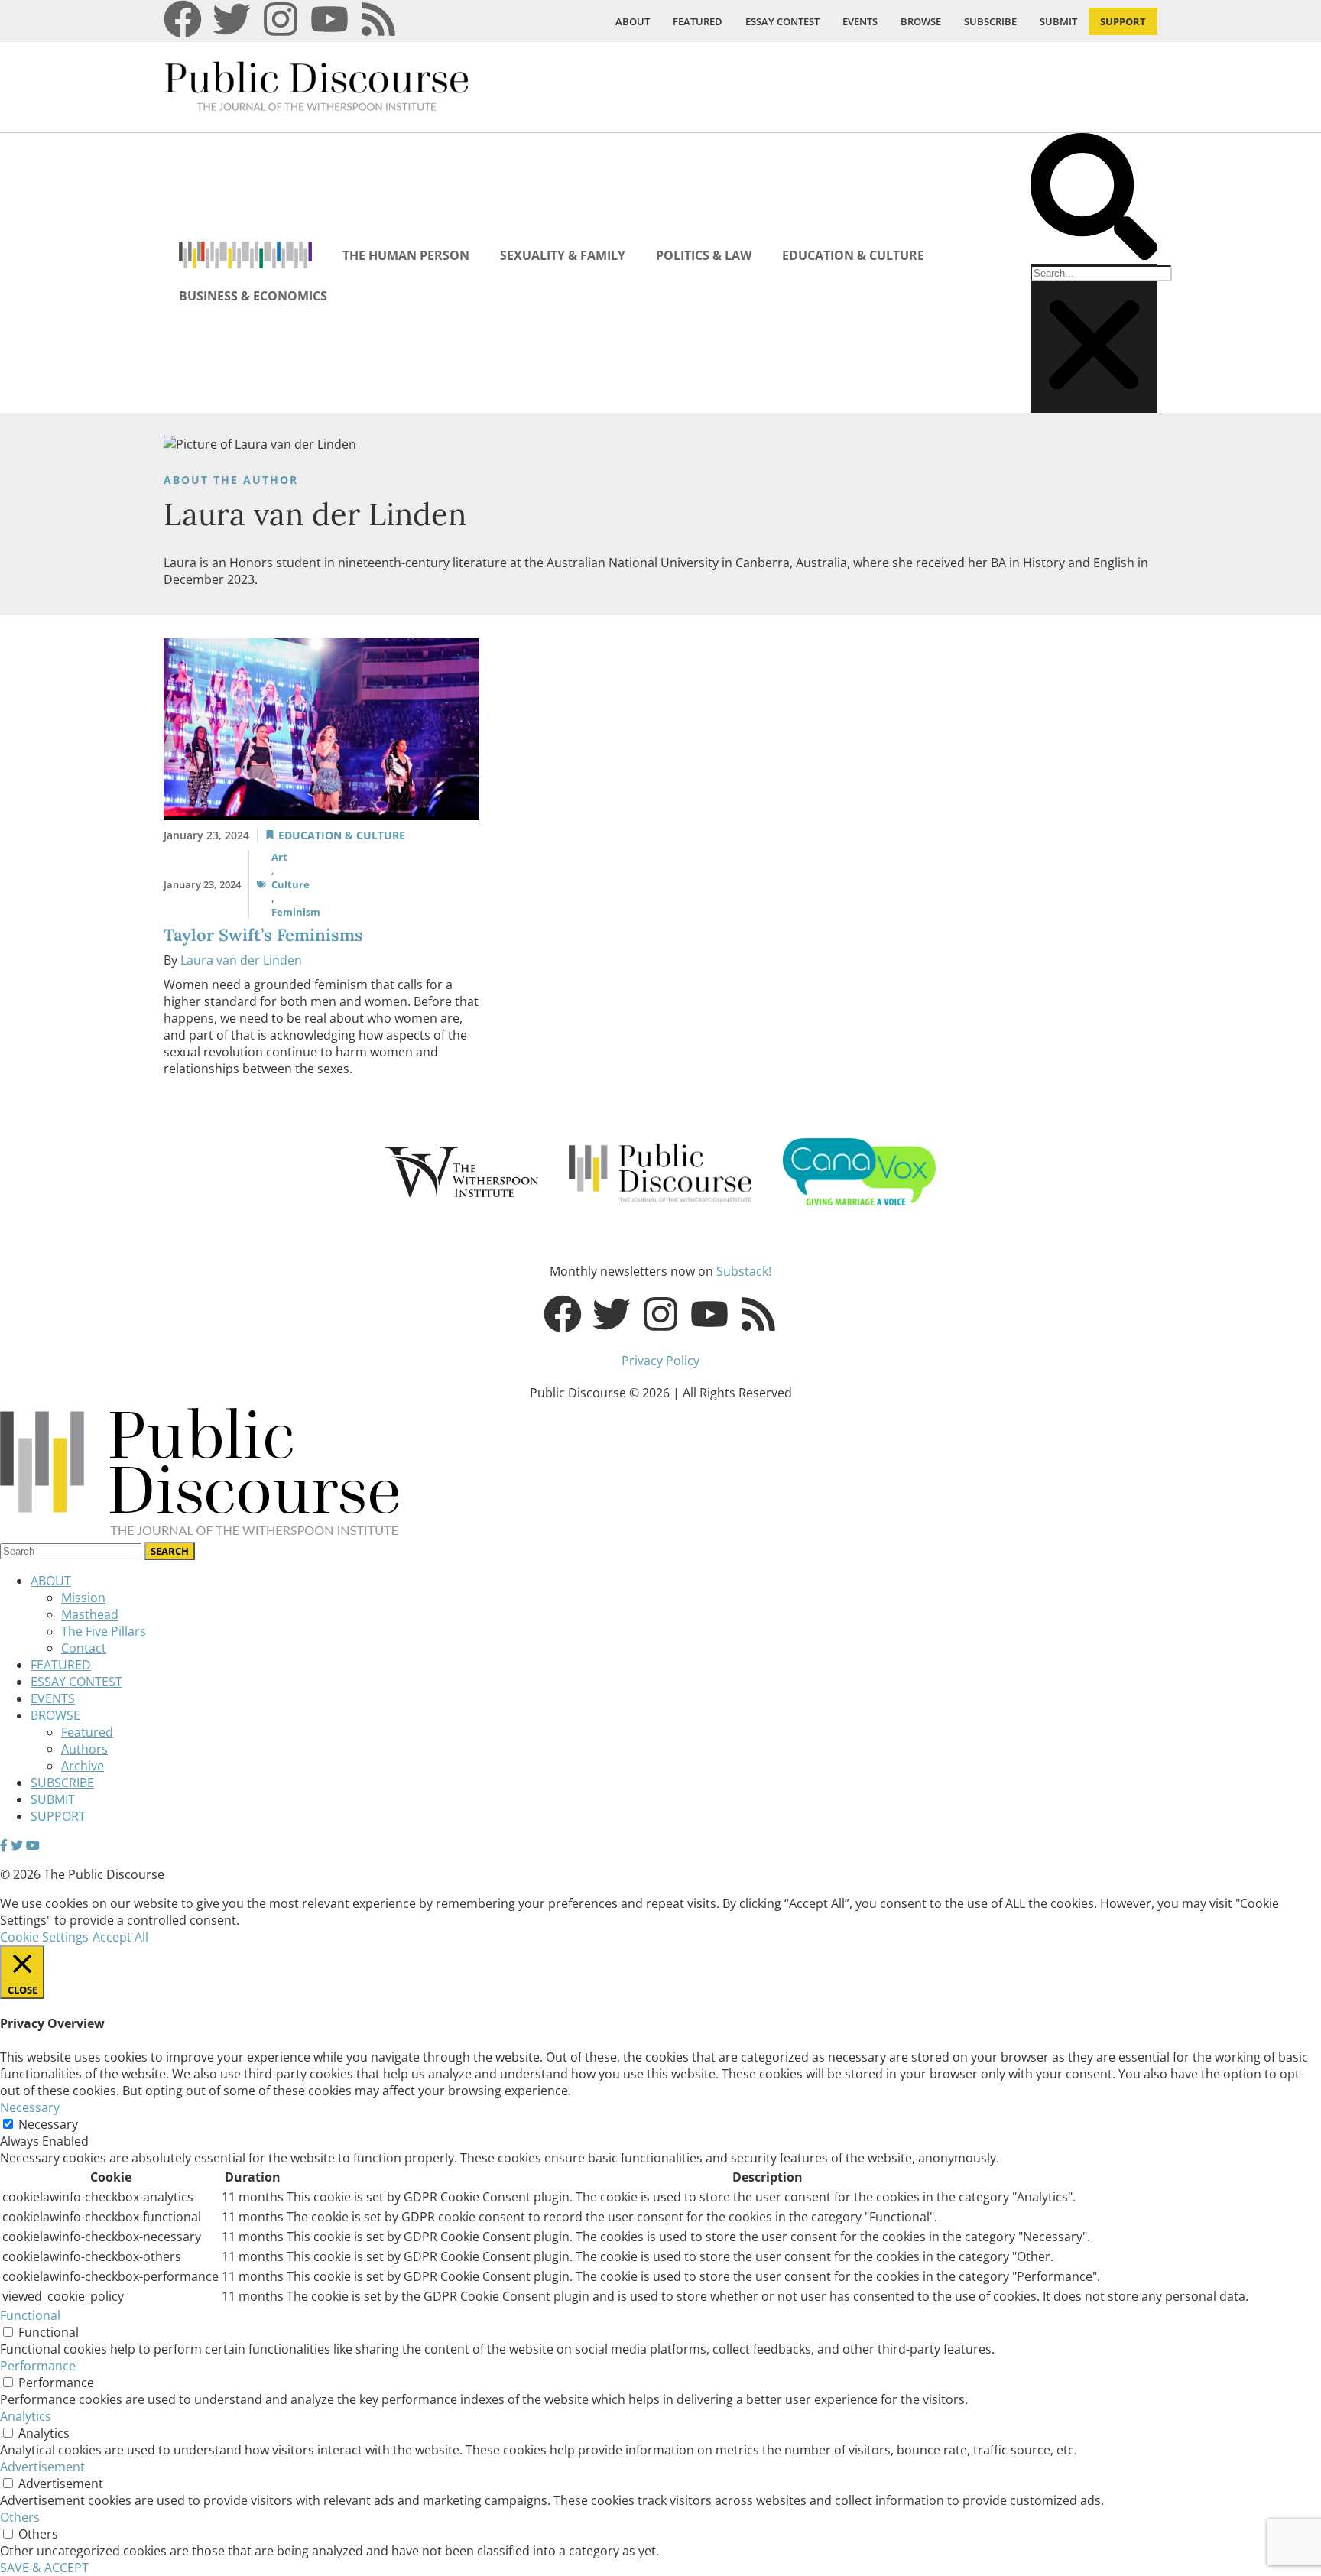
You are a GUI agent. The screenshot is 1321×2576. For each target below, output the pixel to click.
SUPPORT (1123, 21)
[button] (1094, 198)
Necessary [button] (30, 2107)
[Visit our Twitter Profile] (17, 1845)
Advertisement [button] (42, 2467)
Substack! (744, 1271)
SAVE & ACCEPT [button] (44, 2568)
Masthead (90, 1614)
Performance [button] (38, 2366)
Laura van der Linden (241, 960)
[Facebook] (183, 19)
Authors (84, 1749)
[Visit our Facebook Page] (4, 1845)
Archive (83, 1766)
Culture (290, 884)
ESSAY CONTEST (782, 21)
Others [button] (20, 2517)
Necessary (48, 2124)
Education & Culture (853, 255)
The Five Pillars (104, 1631)
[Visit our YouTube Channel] (33, 1845)
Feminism (296, 912)
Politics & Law (704, 255)
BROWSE (921, 21)
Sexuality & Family (563, 255)
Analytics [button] (26, 2416)
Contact (84, 1648)
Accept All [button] (120, 1937)
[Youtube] (329, 19)
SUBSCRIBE (990, 21)
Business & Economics (253, 296)
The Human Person (406, 255)
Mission (83, 1598)
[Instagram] (281, 19)
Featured (87, 1732)
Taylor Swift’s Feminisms (263, 935)
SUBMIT (1058, 21)
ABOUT (633, 21)
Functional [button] (30, 2315)
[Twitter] (232, 19)
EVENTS (860, 21)
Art (279, 857)
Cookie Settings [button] (44, 1937)
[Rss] (378, 19)
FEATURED (698, 21)
